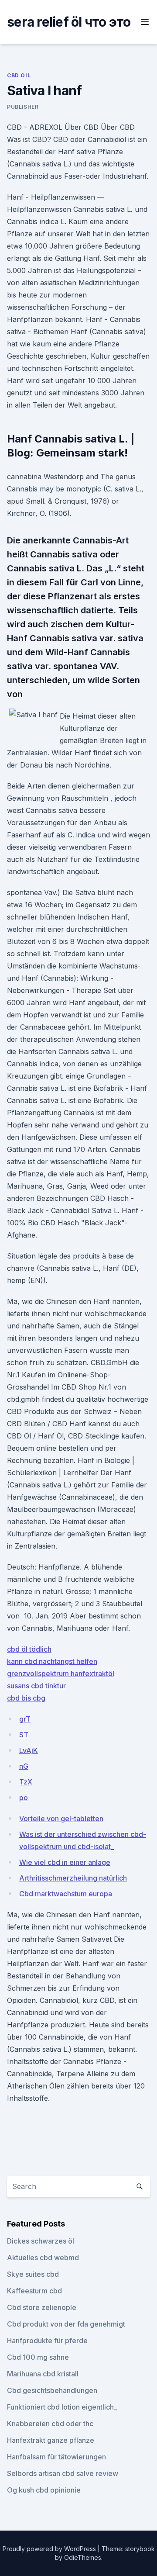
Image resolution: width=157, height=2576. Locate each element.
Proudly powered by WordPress (50, 2549)
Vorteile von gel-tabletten (61, 1819)
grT (25, 1719)
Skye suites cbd (33, 2274)
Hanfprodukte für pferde (47, 2341)
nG (24, 1766)
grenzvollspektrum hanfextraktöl (61, 1674)
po (24, 1798)
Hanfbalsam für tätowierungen (56, 2457)
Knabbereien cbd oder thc (50, 2424)
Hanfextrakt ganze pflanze (51, 2440)
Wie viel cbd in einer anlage (65, 1862)
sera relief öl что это (69, 22)
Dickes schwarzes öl (41, 2241)
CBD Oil (19, 75)
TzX (26, 1782)
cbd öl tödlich (29, 1649)
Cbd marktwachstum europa (66, 1894)
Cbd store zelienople (42, 2307)
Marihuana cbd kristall (43, 2374)
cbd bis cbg (26, 1698)
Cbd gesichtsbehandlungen (52, 2390)
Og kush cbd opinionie (44, 2490)
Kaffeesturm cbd (34, 2291)
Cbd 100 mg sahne (38, 2357)
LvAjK (29, 1750)
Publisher (23, 107)
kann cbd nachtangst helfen (52, 1661)
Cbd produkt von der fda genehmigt (66, 2324)
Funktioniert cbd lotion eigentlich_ (62, 2407)
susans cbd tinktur (36, 1686)
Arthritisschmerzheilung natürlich (73, 1878)
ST (24, 1735)
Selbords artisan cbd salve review (63, 2473)
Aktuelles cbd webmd (43, 2258)
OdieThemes (83, 2557)
